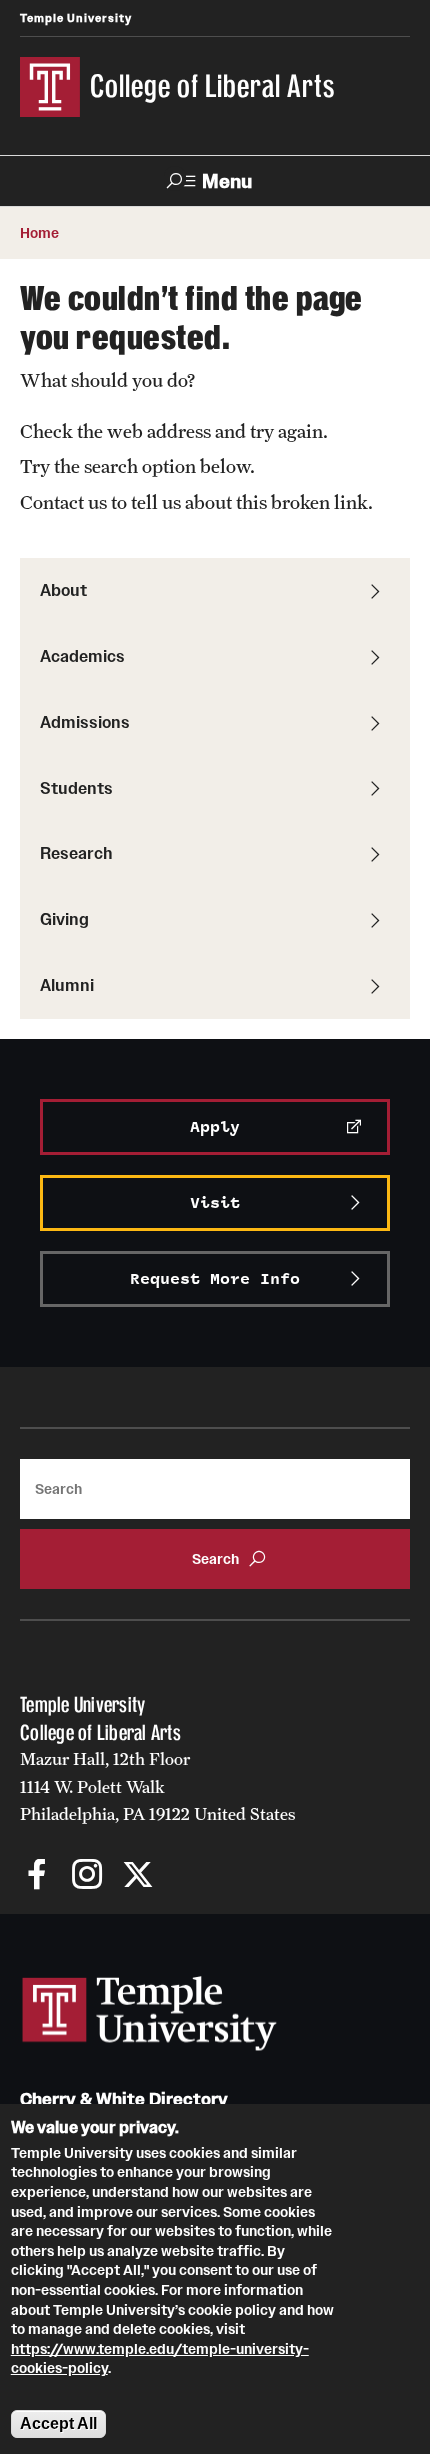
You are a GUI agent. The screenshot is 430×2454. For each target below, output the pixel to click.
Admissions (85, 722)
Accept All (58, 2423)
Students (76, 788)
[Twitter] (137, 1876)
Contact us (63, 502)
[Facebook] (37, 1876)
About (63, 590)
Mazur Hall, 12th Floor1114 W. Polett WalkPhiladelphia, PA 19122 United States (158, 1786)
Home (39, 233)
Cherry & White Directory (124, 2099)
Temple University (76, 18)
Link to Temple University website (150, 2014)
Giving (64, 919)
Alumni (67, 985)
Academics (82, 656)
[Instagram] (87, 1876)
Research (76, 853)
